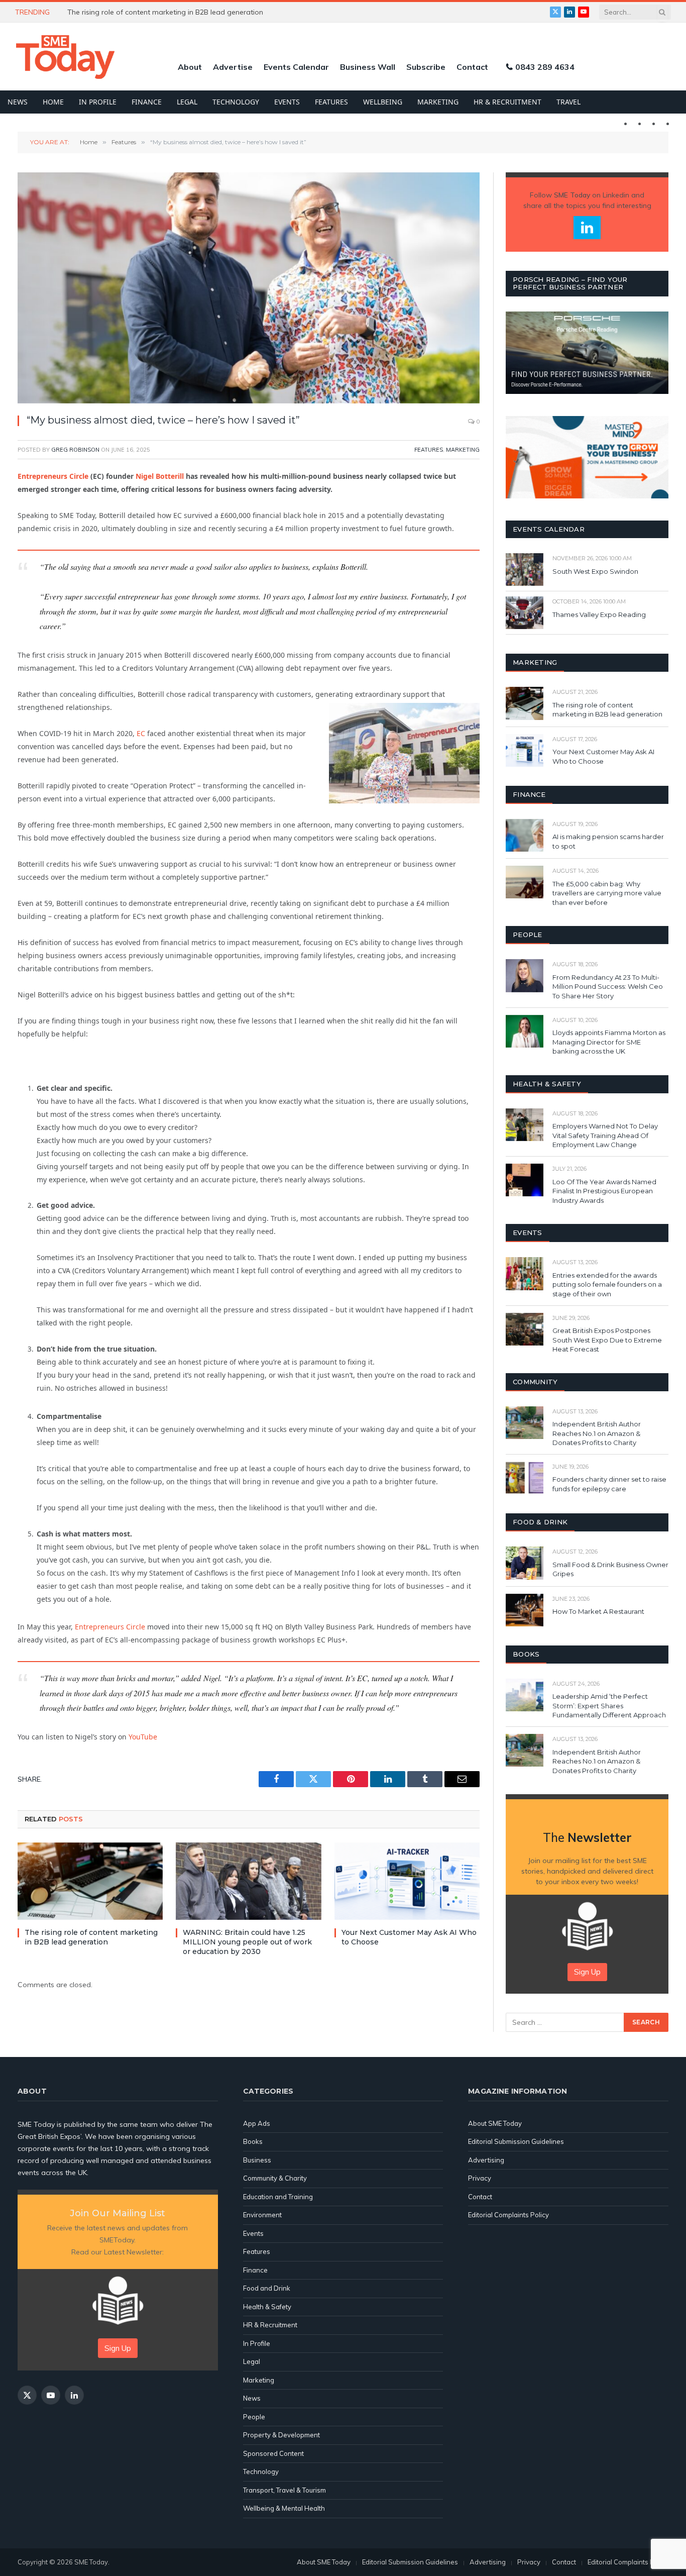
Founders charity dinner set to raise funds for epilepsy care (609, 1484)
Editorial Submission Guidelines (516, 2141)
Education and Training (278, 2197)
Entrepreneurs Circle (53, 476)
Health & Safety (267, 2307)
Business (257, 2160)
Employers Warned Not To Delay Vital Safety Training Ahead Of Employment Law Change (605, 1135)
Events (287, 102)
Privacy (480, 2178)
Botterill (160, 476)
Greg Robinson (75, 450)
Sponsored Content (273, 2453)
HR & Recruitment (507, 102)
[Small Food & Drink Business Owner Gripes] (525, 1563)
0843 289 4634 (545, 67)
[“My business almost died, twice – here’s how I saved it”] (249, 288)
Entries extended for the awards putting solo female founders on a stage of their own (607, 1284)
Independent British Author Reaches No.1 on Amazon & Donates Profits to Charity (597, 1433)
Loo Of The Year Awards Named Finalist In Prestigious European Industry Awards (604, 1191)
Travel (568, 102)
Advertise (233, 67)
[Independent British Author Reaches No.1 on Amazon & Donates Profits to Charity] (525, 1423)
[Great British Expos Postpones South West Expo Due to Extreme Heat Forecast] (525, 1329)
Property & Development (281, 2435)
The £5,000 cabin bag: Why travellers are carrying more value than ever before (607, 893)
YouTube (143, 1737)
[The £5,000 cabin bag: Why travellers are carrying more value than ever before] (525, 882)
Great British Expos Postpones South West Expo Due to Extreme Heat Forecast (607, 1340)
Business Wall (368, 67)
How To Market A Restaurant (598, 1611)
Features (331, 102)
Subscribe (426, 67)
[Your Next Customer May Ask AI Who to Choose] (407, 1881)
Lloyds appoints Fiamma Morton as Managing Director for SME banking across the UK (609, 1042)
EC (141, 733)
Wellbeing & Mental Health (284, 2508)
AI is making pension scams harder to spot (608, 841)
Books (253, 2141)
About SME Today (495, 2123)
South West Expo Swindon (595, 571)
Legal (187, 102)
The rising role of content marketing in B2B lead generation (91, 1937)
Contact (472, 67)
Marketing (438, 102)
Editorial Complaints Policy (508, 2215)
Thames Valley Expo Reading (599, 614)
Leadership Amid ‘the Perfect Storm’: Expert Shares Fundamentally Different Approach (609, 1706)
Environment (262, 2215)
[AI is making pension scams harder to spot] (525, 835)
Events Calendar (296, 67)
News (18, 102)
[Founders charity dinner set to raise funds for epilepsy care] (525, 1478)
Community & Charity (275, 2178)
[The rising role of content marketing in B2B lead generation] (90, 1881)
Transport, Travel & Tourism (284, 2490)
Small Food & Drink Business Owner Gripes (610, 1569)
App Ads (257, 2123)
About (190, 67)
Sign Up (587, 1972)
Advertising (486, 2160)
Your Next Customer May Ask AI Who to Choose (409, 1937)
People (254, 2417)
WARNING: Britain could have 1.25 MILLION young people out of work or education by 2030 (180, 12)
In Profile (98, 102)
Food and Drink (267, 2288)
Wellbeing (383, 102)
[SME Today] (65, 57)
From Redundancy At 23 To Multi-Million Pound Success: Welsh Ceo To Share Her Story (608, 987)
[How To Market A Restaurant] (525, 1610)
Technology (236, 102)
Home (53, 102)
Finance (147, 102)
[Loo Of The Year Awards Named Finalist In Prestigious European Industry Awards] (525, 1180)
